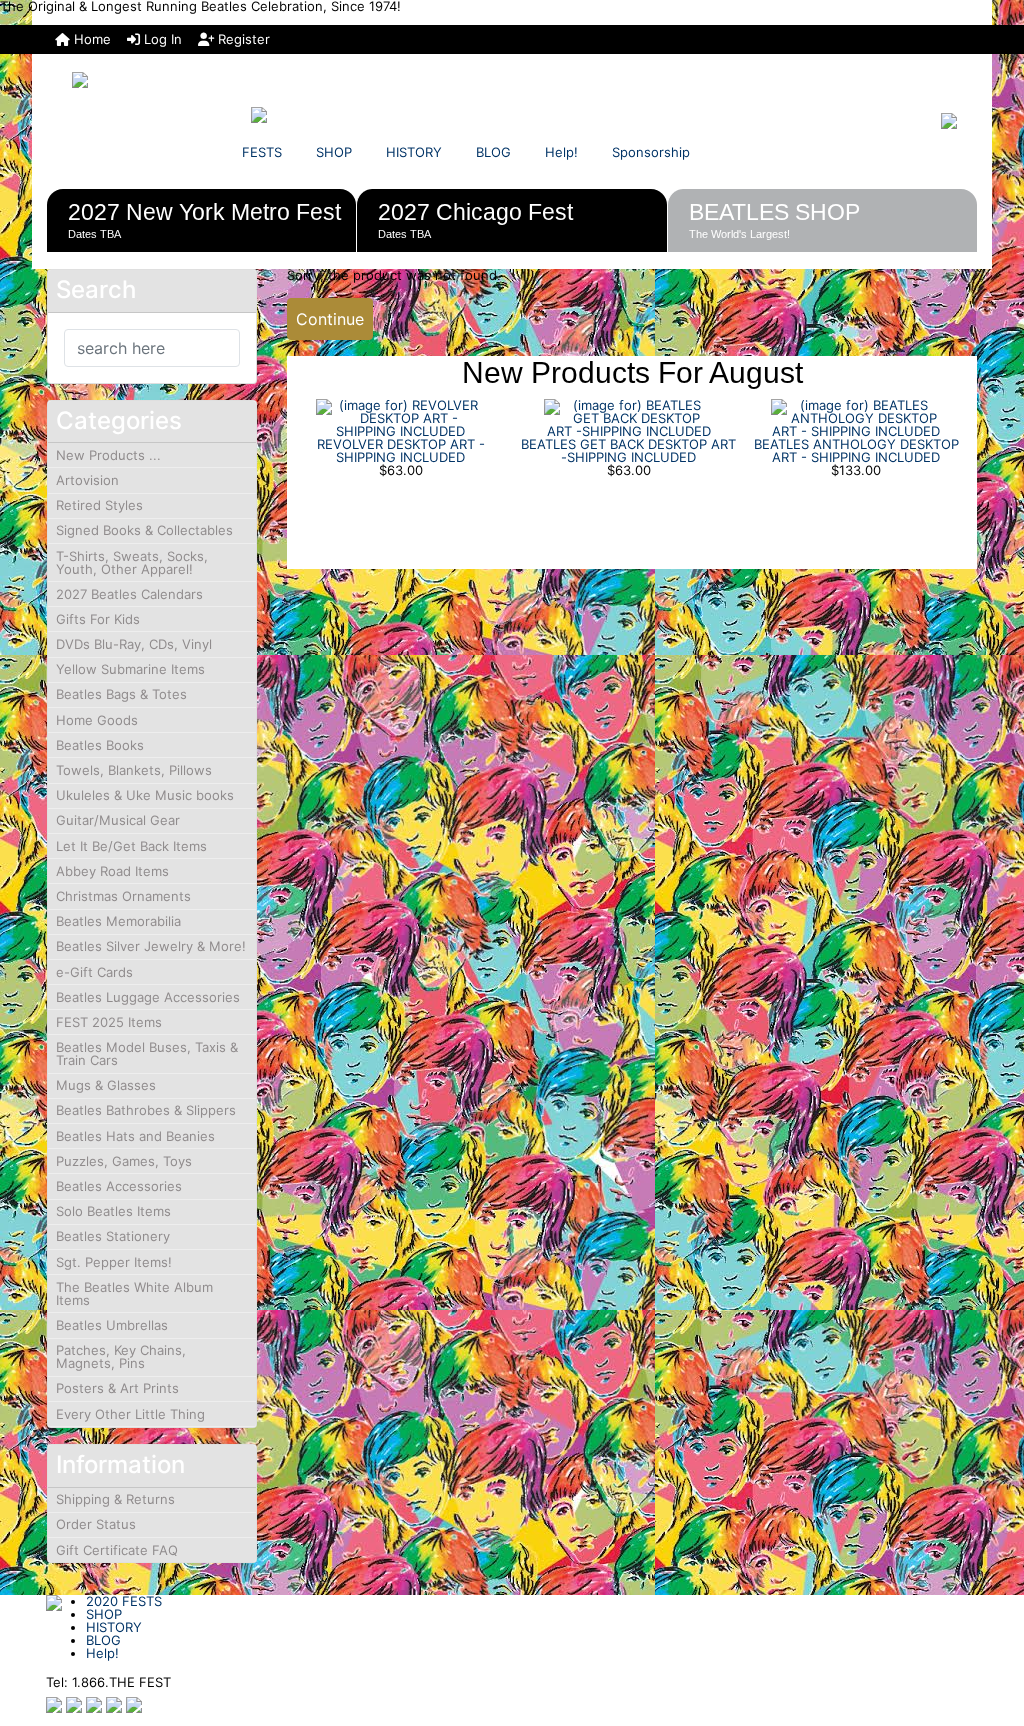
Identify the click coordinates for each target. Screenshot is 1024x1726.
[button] (987, 1627)
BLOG (493, 152)
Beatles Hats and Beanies (135, 1136)
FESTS (262, 152)
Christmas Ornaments (123, 896)
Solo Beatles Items (113, 1211)
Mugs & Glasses (106, 1085)
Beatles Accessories (119, 1186)
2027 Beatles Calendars (129, 594)
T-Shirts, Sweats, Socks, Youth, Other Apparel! (132, 562)
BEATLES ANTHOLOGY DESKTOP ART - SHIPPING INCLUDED (856, 450)
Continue (330, 319)
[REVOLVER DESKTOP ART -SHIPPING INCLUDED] (401, 417)
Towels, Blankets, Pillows (134, 770)
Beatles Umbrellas (112, 1325)
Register (242, 39)
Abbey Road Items (112, 871)
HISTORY (414, 152)
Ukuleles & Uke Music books (145, 795)
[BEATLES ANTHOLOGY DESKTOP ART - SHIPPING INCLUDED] (856, 417)
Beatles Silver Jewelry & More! (151, 946)
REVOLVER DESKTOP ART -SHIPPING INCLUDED (401, 450)
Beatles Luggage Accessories (148, 997)
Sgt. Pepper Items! (114, 1262)
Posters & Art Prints (117, 1388)
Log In (161, 39)
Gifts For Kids (98, 619)
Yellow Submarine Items (130, 669)
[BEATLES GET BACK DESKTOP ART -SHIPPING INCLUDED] (629, 417)
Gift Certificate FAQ (117, 1550)
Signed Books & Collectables (144, 530)
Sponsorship (651, 152)
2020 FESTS (124, 1601)
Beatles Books (100, 745)
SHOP (334, 152)
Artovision (87, 480)
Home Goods (97, 720)
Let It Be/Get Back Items (131, 846)
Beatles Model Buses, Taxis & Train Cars (147, 1053)
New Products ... (108, 455)
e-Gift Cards (94, 972)
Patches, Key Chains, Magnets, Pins (121, 1356)
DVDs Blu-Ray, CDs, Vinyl (134, 644)
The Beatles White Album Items (134, 1293)
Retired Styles (99, 505)
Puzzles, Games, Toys (124, 1161)
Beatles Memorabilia (118, 921)
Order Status (96, 1524)
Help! (561, 152)
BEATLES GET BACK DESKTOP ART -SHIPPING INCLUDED (628, 450)
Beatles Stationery (113, 1236)
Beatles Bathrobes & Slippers (146, 1110)
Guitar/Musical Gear (118, 820)
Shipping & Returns (115, 1499)
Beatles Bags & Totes (121, 694)
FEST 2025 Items (109, 1022)
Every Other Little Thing (130, 1414)
